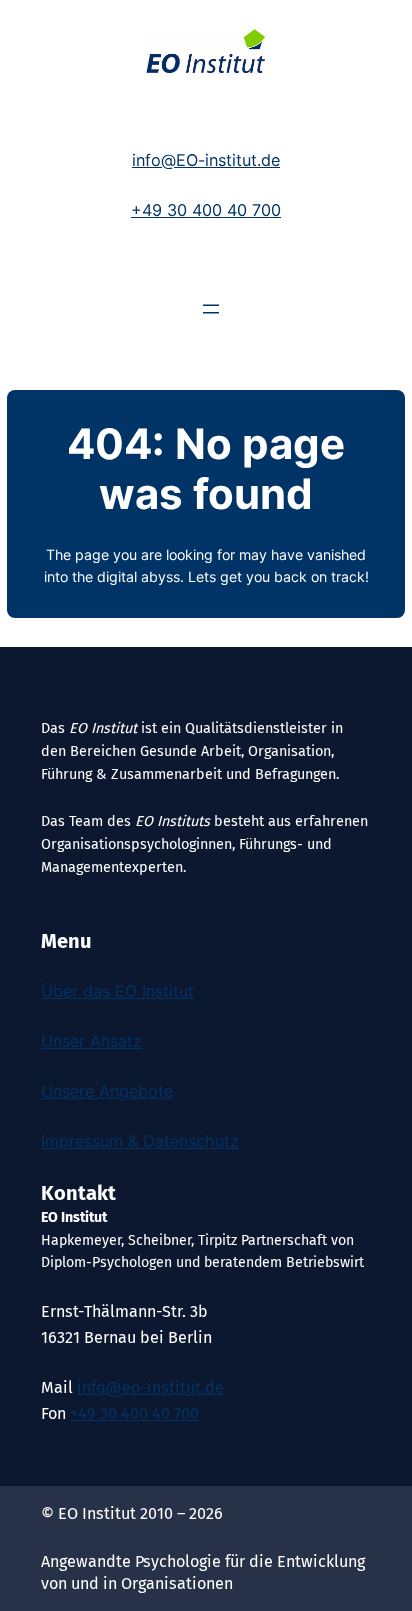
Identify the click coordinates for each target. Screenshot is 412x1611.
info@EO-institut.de (206, 160)
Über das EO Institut (117, 991)
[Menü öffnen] (211, 309)
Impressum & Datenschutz (140, 1141)
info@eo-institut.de (150, 1387)
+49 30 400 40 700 (206, 210)
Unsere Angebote (107, 1091)
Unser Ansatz (91, 1041)
